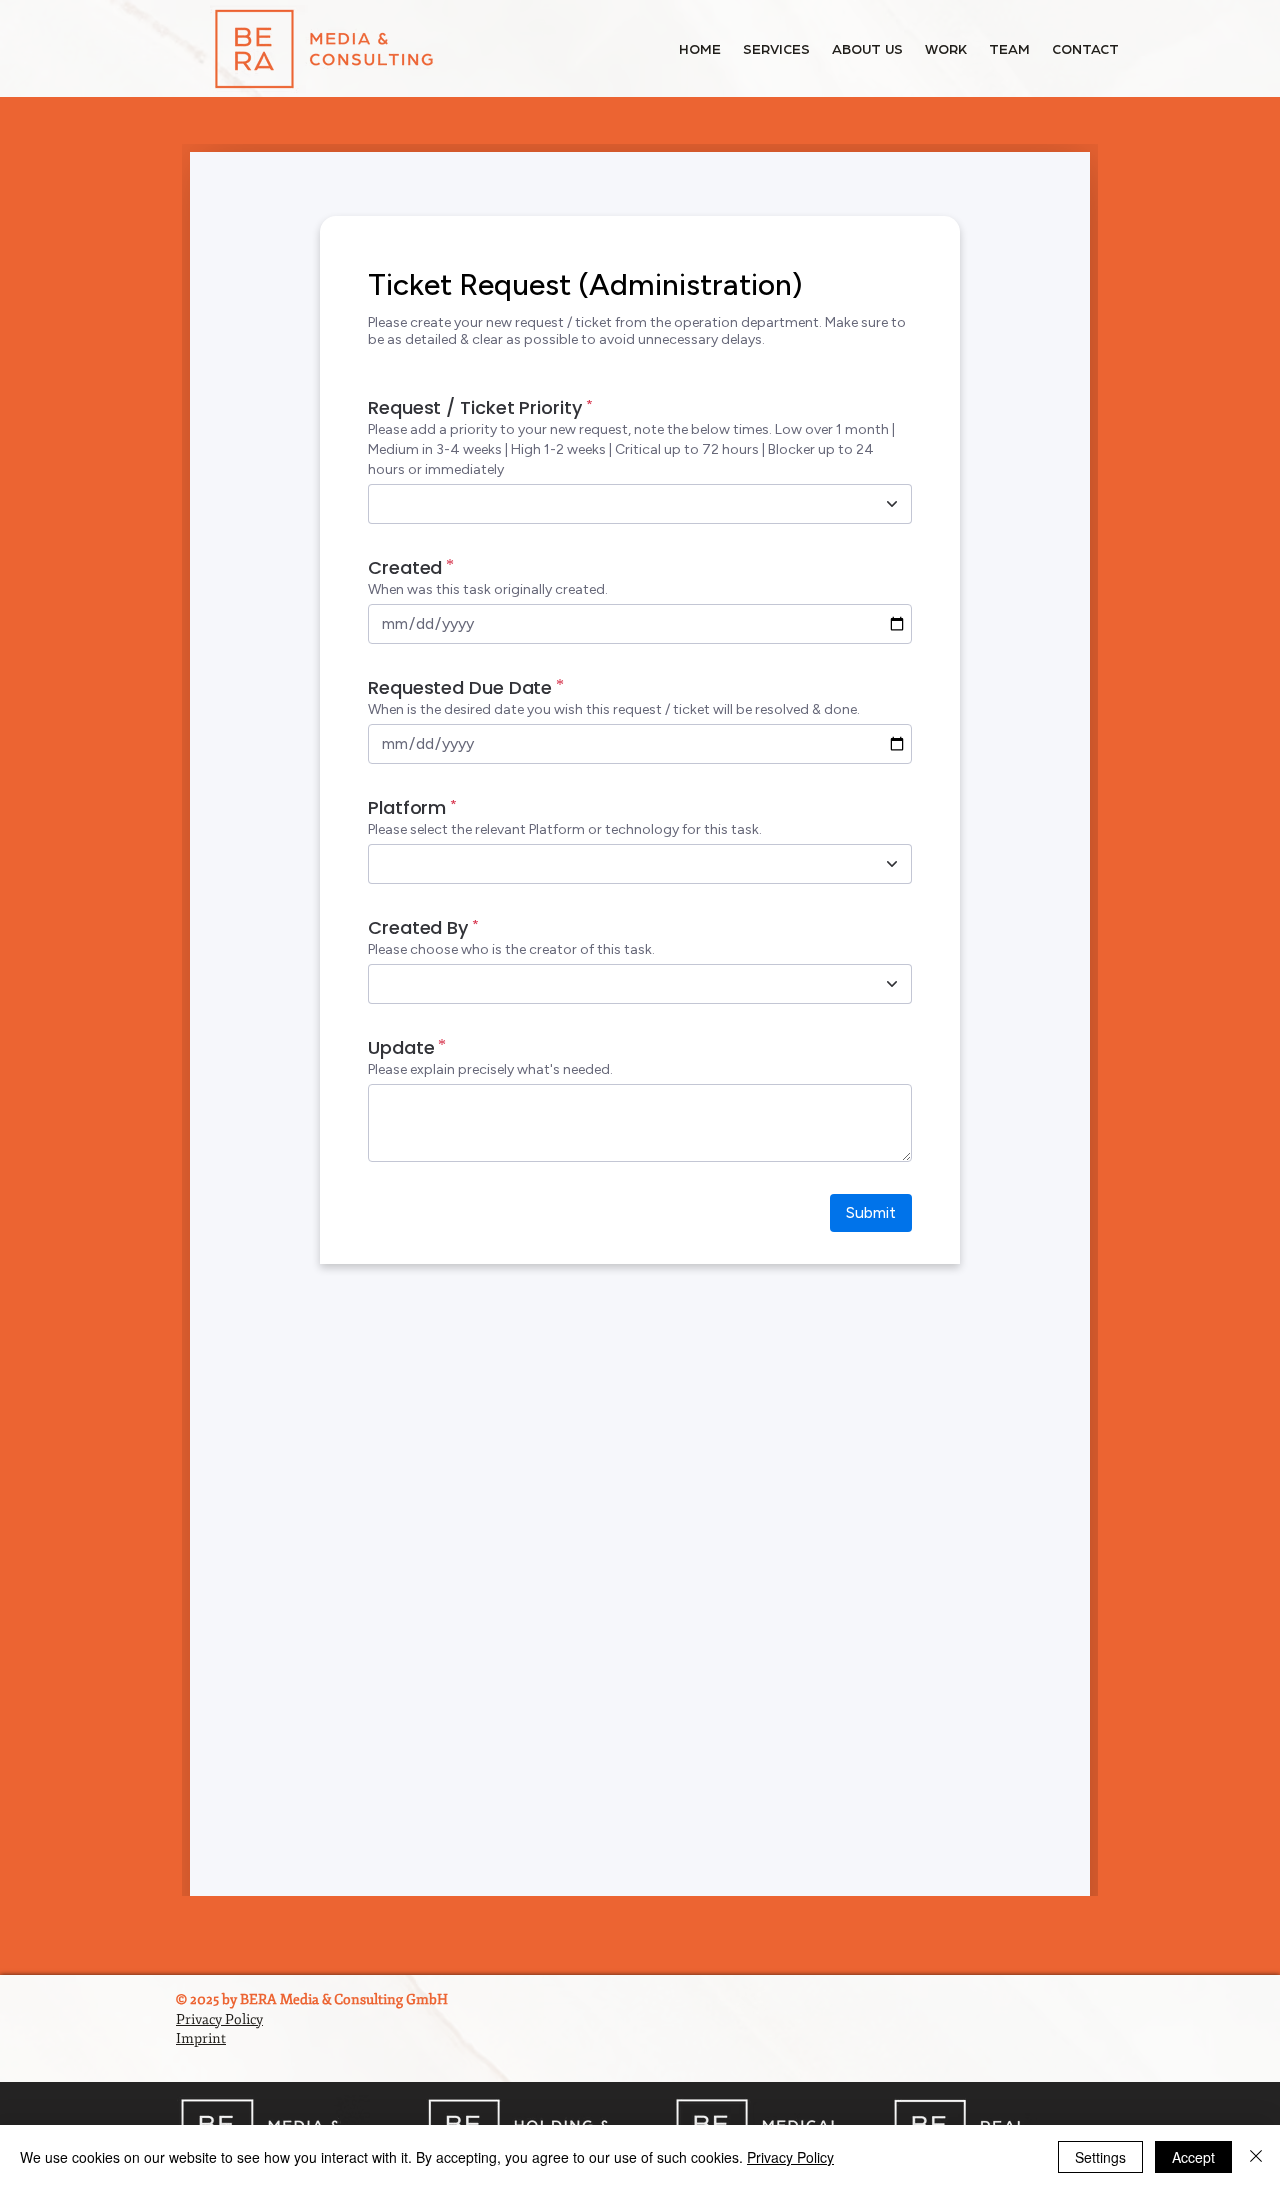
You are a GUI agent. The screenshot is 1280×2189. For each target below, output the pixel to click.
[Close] (1256, 2157)
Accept (1193, 2157)
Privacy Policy (790, 2157)
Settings (1100, 2157)
